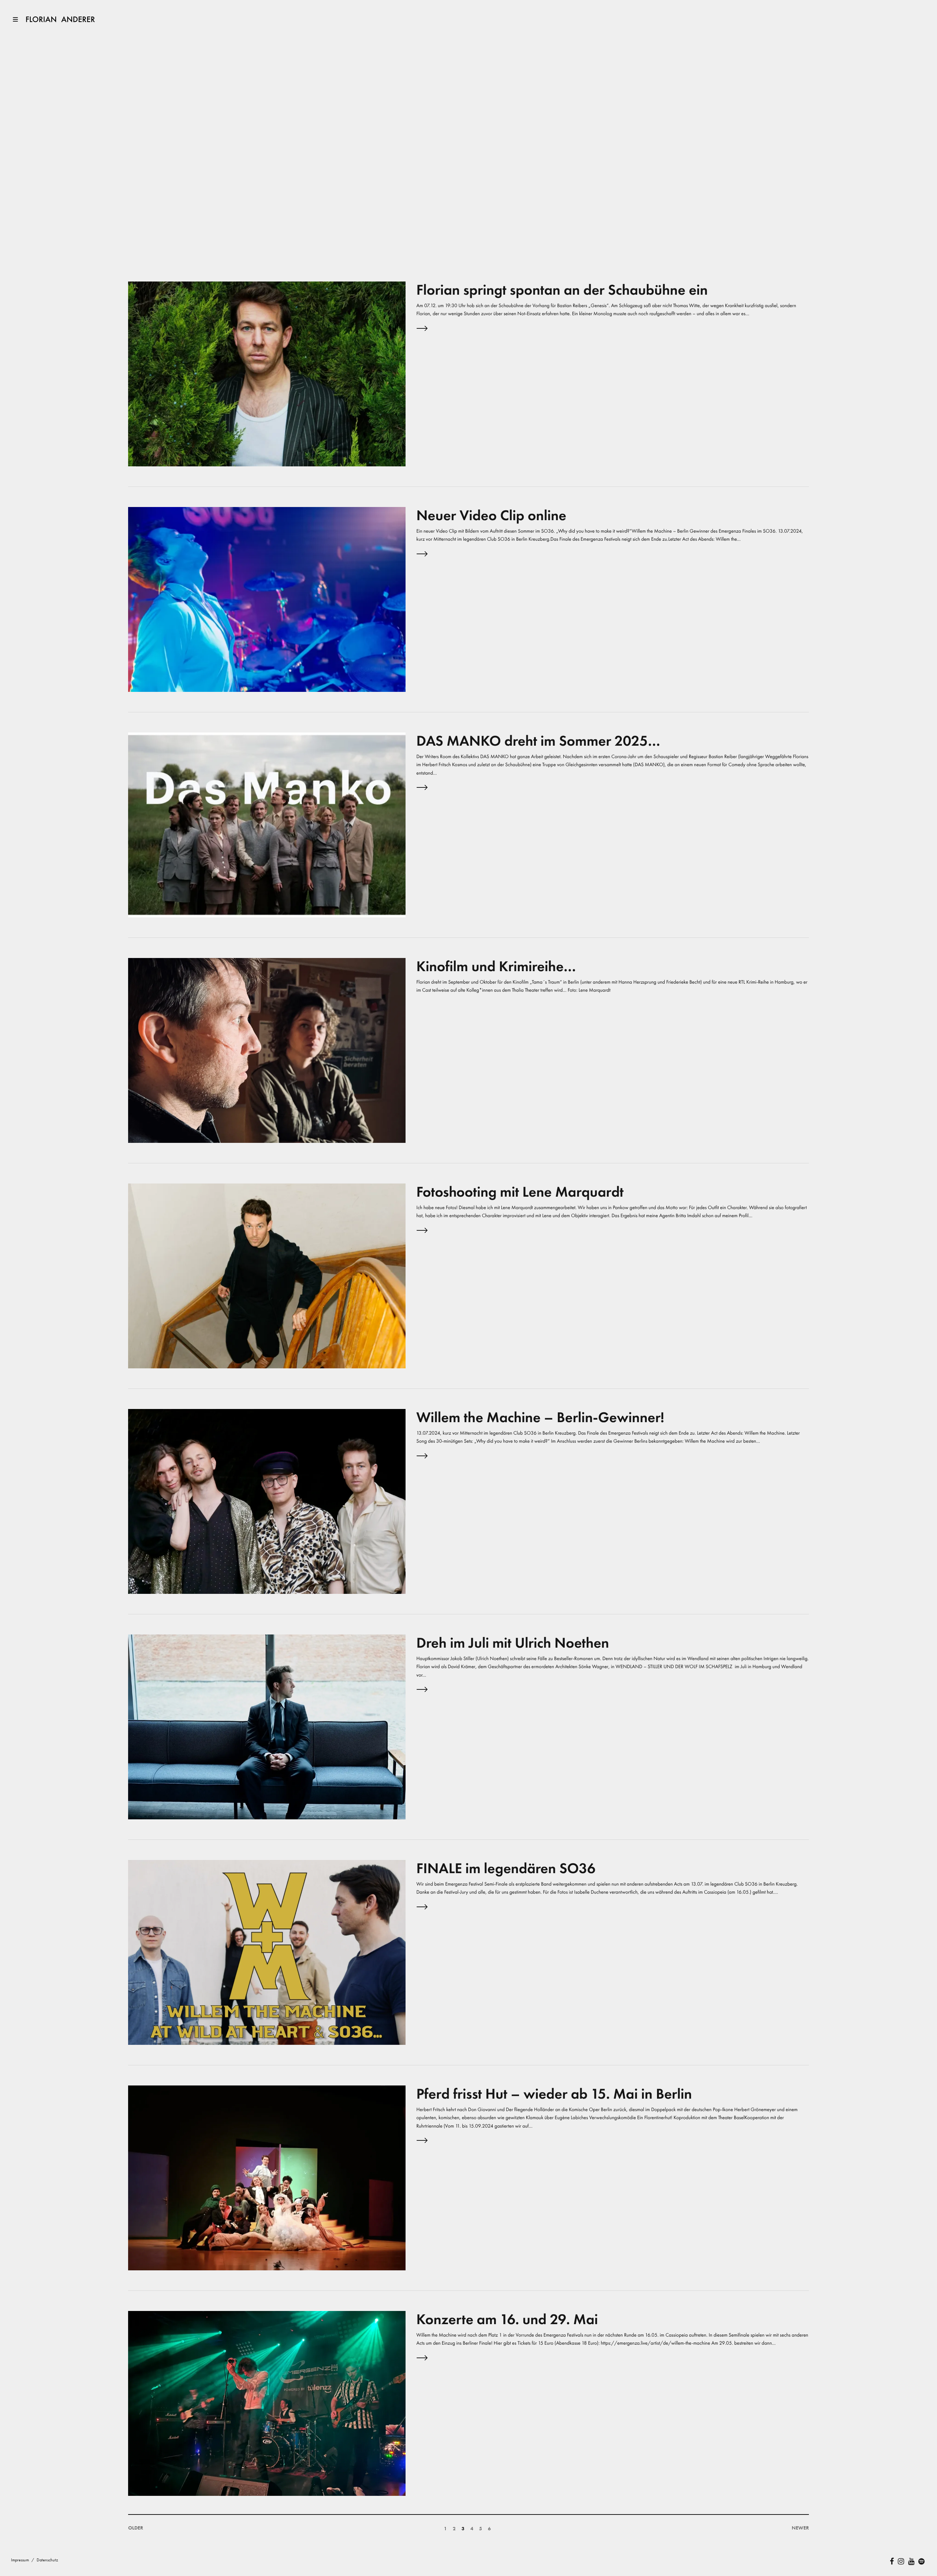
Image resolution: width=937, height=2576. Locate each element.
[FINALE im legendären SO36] (267, 1952)
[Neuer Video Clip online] (267, 599)
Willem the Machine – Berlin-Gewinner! (540, 1417)
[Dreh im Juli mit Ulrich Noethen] (267, 1726)
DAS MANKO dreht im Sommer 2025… (538, 741)
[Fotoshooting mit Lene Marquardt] (267, 1275)
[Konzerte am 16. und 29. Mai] (267, 2403)
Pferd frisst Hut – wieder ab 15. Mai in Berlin (554, 2094)
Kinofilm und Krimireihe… (496, 966)
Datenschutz (47, 2560)
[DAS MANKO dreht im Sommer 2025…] (267, 824)
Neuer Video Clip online (492, 515)
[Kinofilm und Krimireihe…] (267, 1050)
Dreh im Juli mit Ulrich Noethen (513, 1643)
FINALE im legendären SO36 (506, 1868)
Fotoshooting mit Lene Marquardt (520, 1192)
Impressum (20, 2560)
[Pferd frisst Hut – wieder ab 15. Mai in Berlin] (267, 2177)
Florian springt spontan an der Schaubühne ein (562, 290)
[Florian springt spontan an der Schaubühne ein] (267, 373)
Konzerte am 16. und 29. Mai (507, 2319)
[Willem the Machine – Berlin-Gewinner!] (267, 1501)
